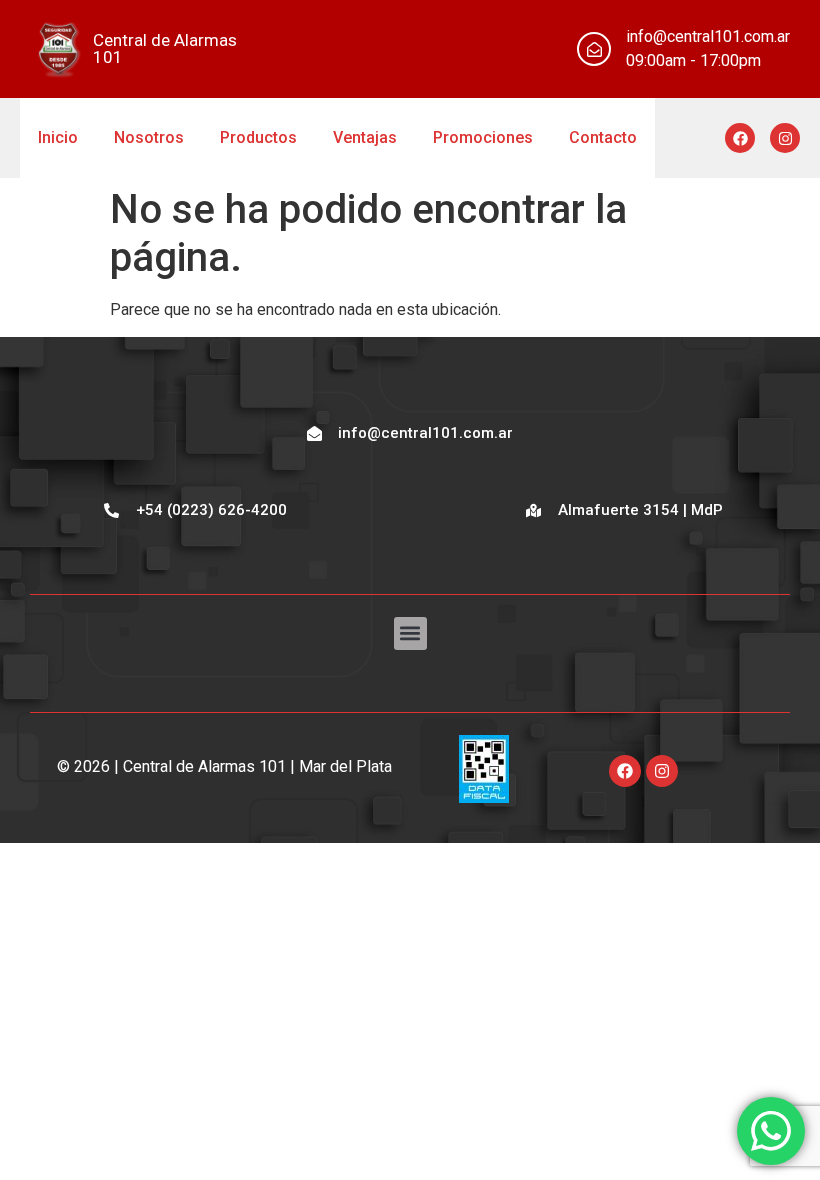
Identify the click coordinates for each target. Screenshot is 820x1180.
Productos (258, 137)
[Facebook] (740, 138)
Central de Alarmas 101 (165, 48)
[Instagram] (785, 138)
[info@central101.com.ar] (594, 49)
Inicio (58, 137)
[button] (410, 633)
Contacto (603, 137)
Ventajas (365, 137)
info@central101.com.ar (708, 36)
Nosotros (149, 137)
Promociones (483, 137)
